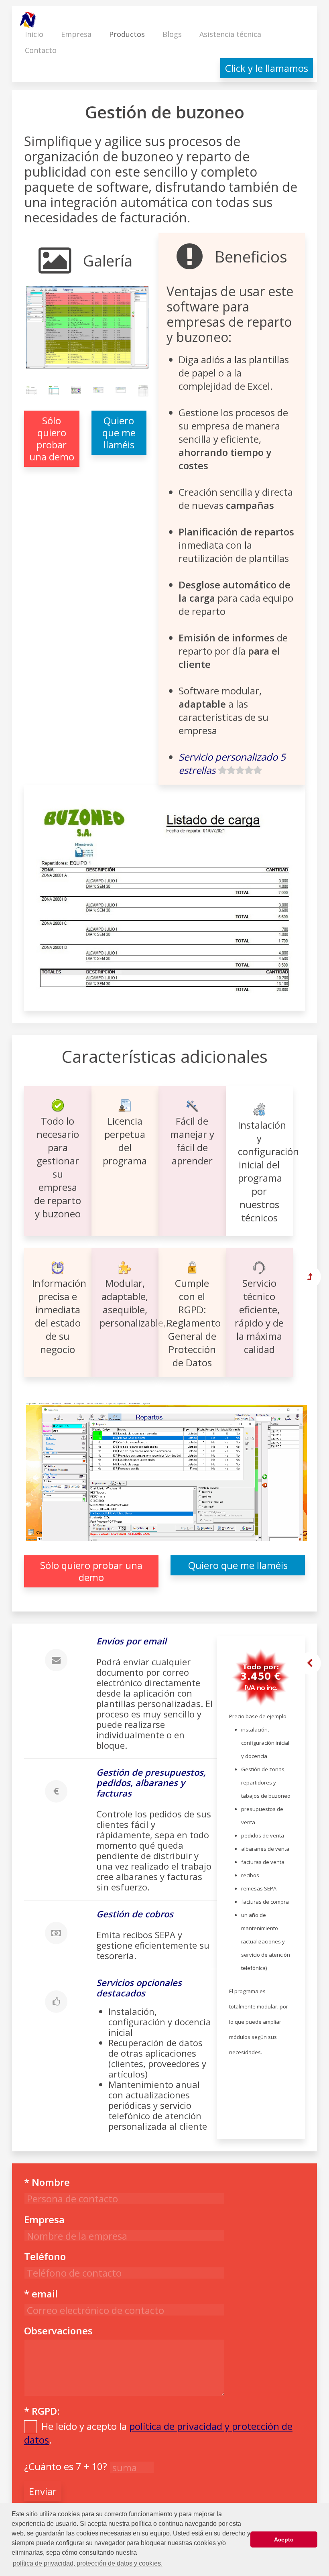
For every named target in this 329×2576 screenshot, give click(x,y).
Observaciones (58, 2331)
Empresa (76, 34)
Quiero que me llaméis (119, 432)
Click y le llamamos (267, 68)
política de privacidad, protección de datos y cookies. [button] (88, 2563)
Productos (127, 34)
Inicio (34, 34)
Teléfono (45, 2256)
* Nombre (47, 2182)
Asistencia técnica (230, 34)
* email (41, 2294)
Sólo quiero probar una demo (52, 438)
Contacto (41, 50)
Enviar (43, 2491)
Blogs (172, 34)
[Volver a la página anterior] (310, 1663)
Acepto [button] (284, 2539)
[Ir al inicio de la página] (310, 1277)
